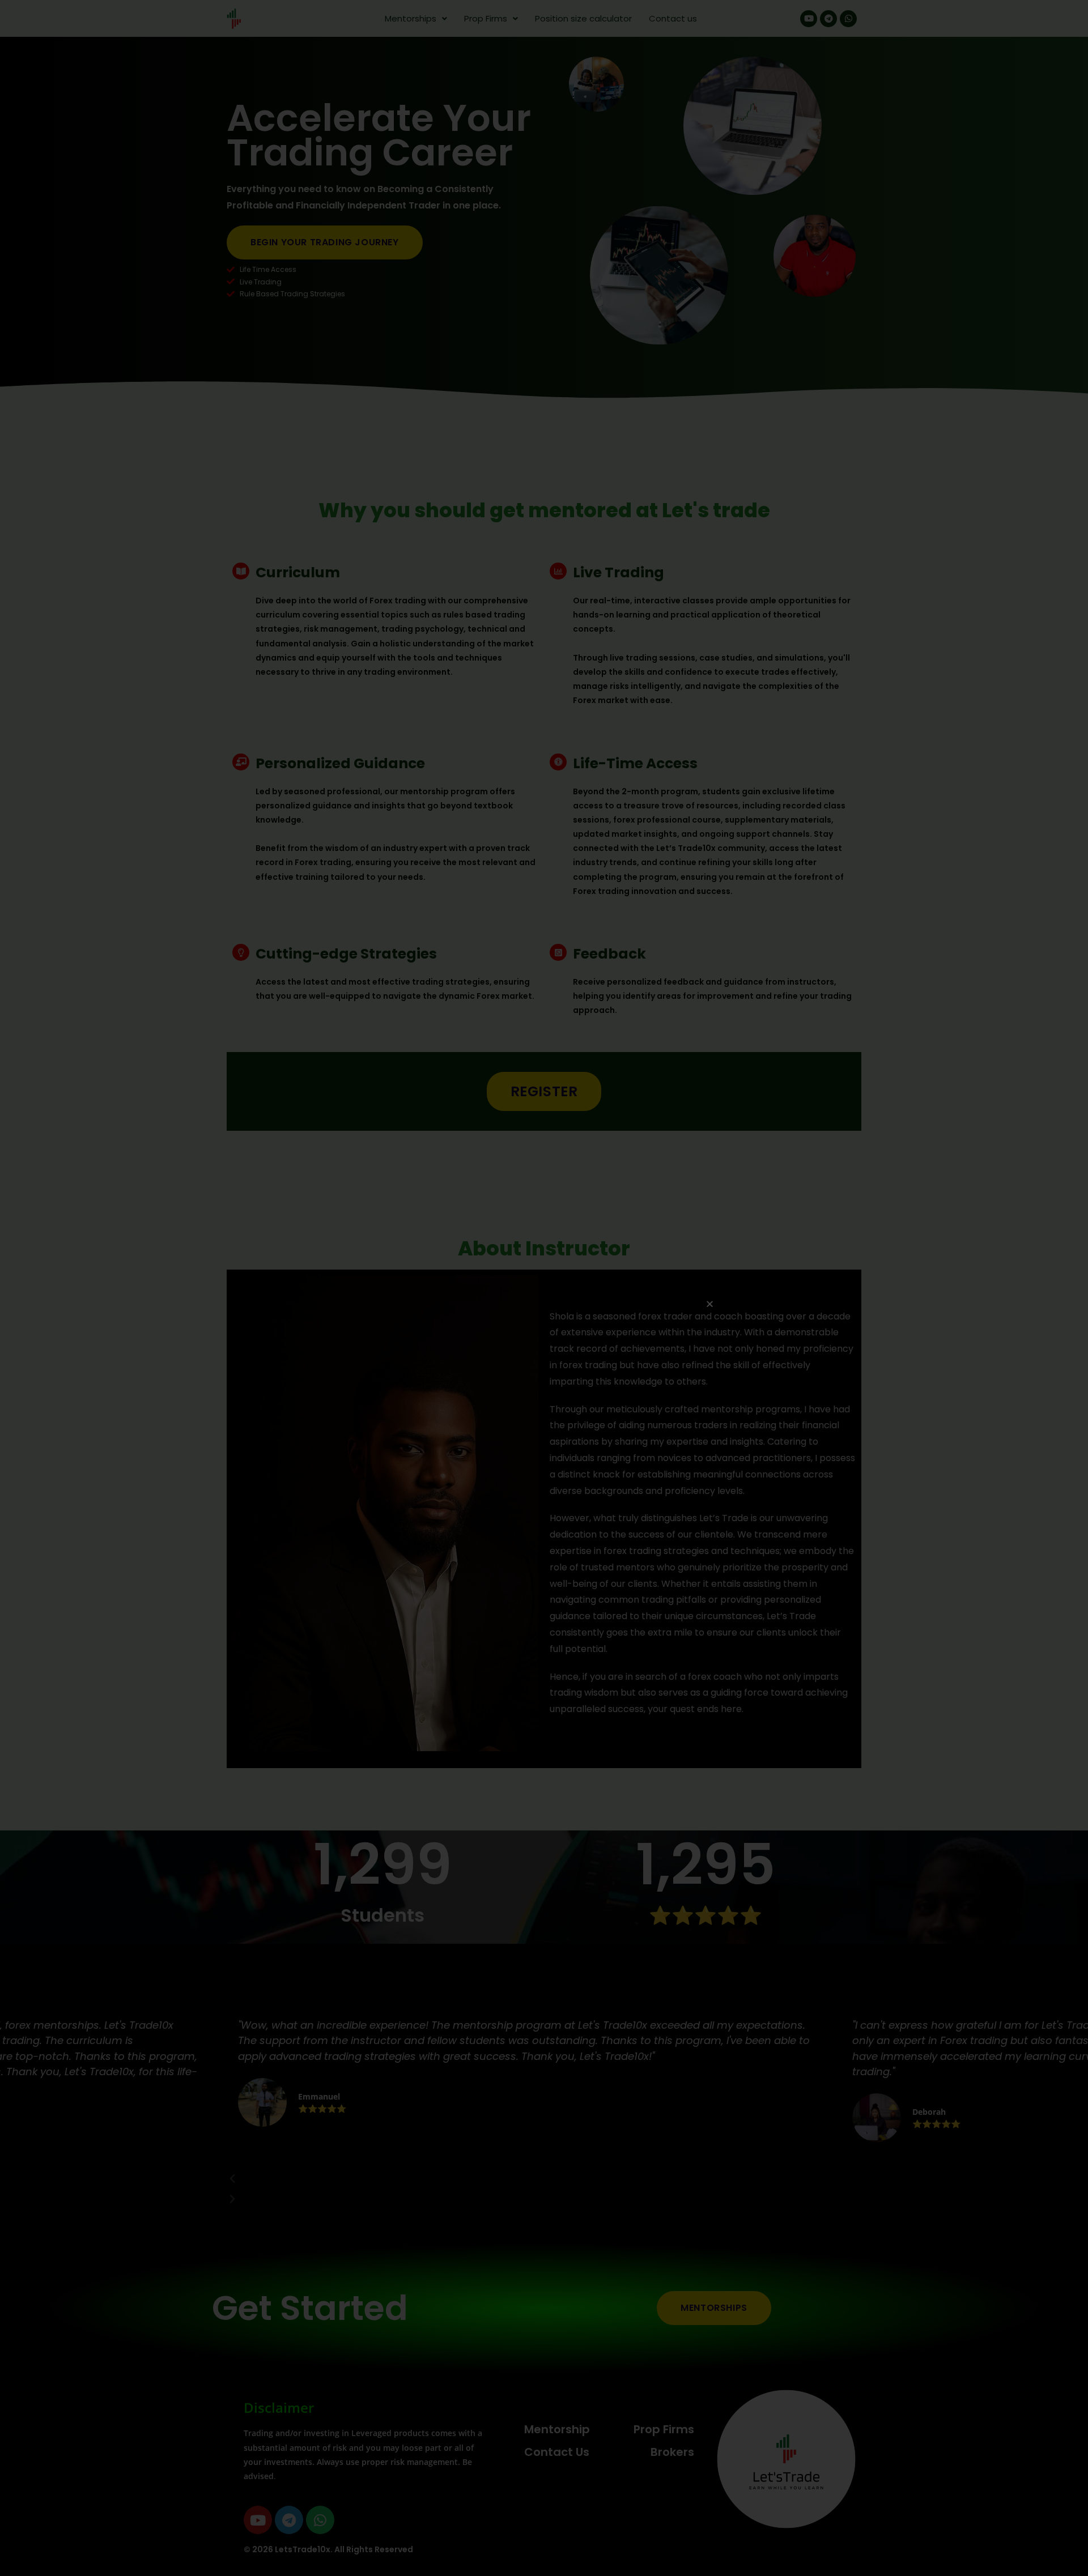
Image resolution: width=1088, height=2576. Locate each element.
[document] (544, 1288)
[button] (710, 1304)
